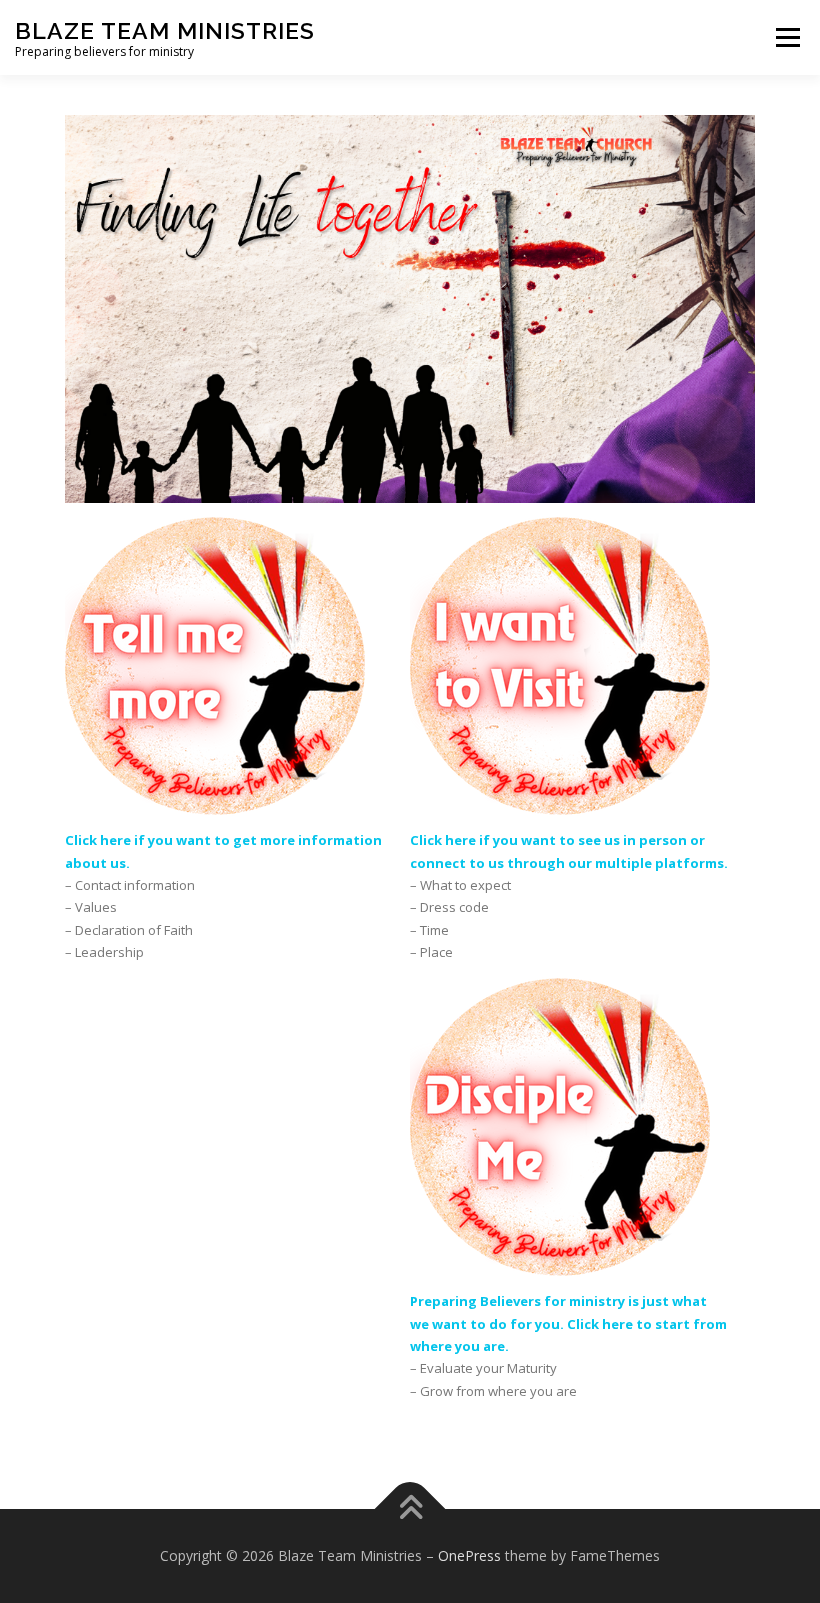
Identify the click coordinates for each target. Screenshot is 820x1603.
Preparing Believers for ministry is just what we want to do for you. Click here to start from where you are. (568, 1323)
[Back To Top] (410, 1509)
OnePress (469, 1555)
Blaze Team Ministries (165, 30)
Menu (787, 37)
